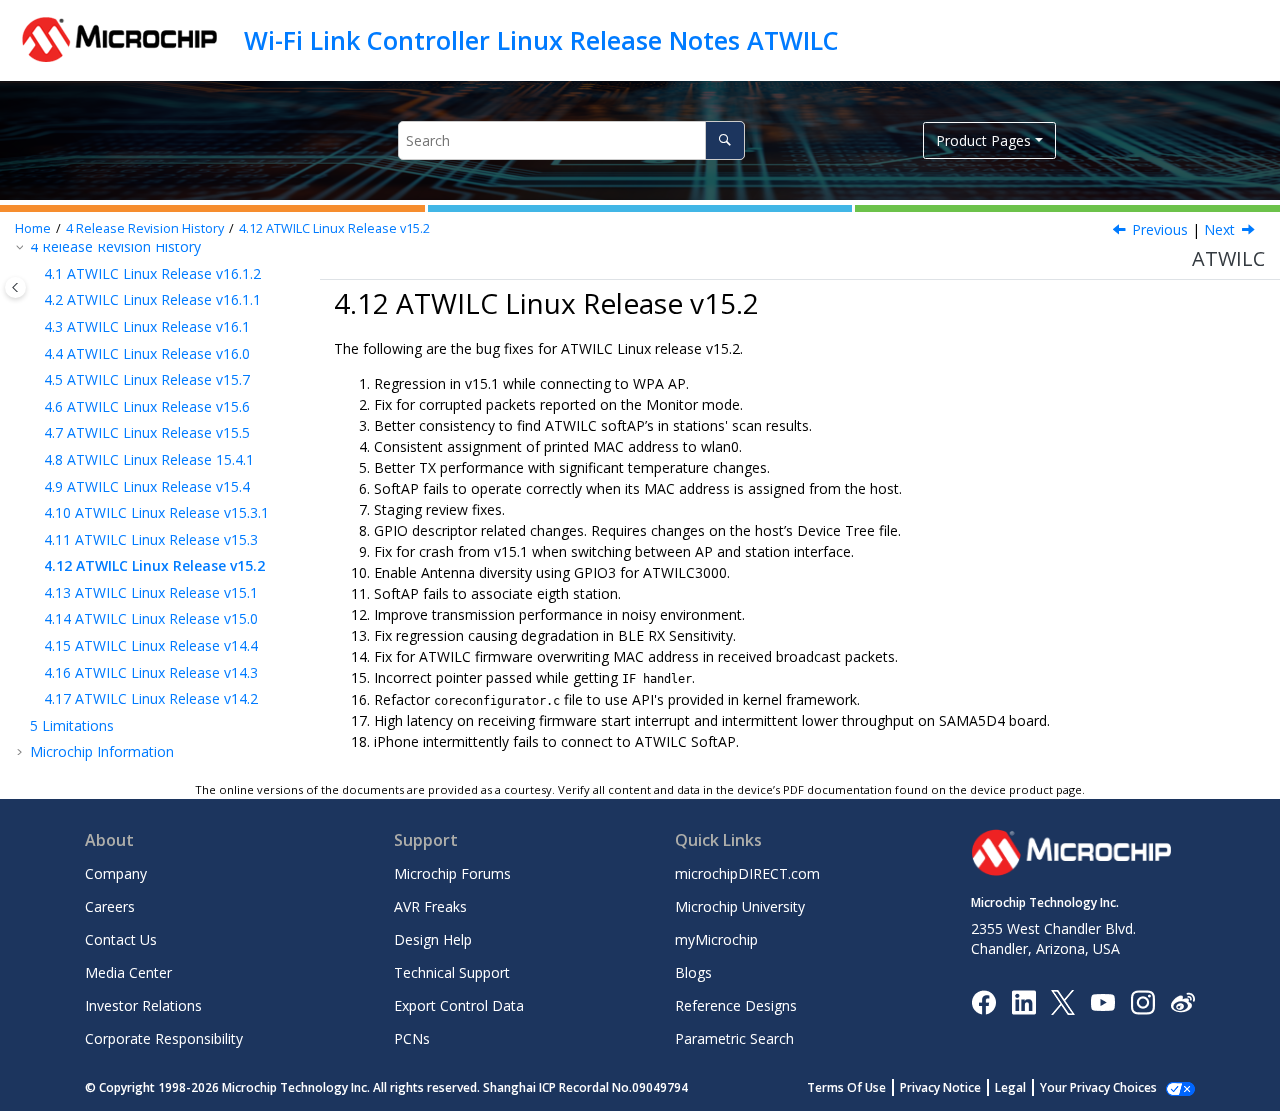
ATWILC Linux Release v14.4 (151, 645)
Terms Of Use (846, 1087)
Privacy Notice (940, 1087)
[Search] (724, 140)
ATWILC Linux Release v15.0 (151, 618)
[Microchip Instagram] (1142, 1000)
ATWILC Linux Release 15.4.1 (149, 459)
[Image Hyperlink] (1102, 1001)
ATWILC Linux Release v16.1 (147, 326)
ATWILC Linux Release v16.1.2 (152, 273)
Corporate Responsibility (164, 1038)
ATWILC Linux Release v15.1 (151, 592)
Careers (110, 906)
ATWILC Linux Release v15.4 (147, 486)
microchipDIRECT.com (747, 873)
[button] (36, 274)
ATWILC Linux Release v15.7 (147, 379)
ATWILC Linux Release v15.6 (147, 406)
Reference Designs (736, 1005)
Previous (1160, 229)
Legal (1010, 1087)
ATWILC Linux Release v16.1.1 (152, 299)
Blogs (693, 972)
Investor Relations (143, 1005)
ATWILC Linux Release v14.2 (151, 698)
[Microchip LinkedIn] (1023, 1000)
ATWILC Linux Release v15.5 (147, 432)
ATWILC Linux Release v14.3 (151, 672)
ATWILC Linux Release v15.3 (151, 539)
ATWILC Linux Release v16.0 (147, 353)
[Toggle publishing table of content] (15, 287)
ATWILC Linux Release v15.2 (334, 228)
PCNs (412, 1038)
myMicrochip (716, 939)
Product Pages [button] (983, 140)
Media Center (128, 972)
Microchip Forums (452, 873)
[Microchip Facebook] (983, 1000)
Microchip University (740, 906)
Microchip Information (102, 751)
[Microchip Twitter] (1063, 1000)
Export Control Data (459, 1005)
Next (1219, 229)
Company (116, 873)
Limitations (72, 725)
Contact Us (121, 939)
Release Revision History (145, 228)
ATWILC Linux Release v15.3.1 (156, 512)
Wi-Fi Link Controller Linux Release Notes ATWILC (541, 40)
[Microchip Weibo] (1182, 1001)
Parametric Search (734, 1038)
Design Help (433, 939)
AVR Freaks (430, 906)
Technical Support (452, 972)
